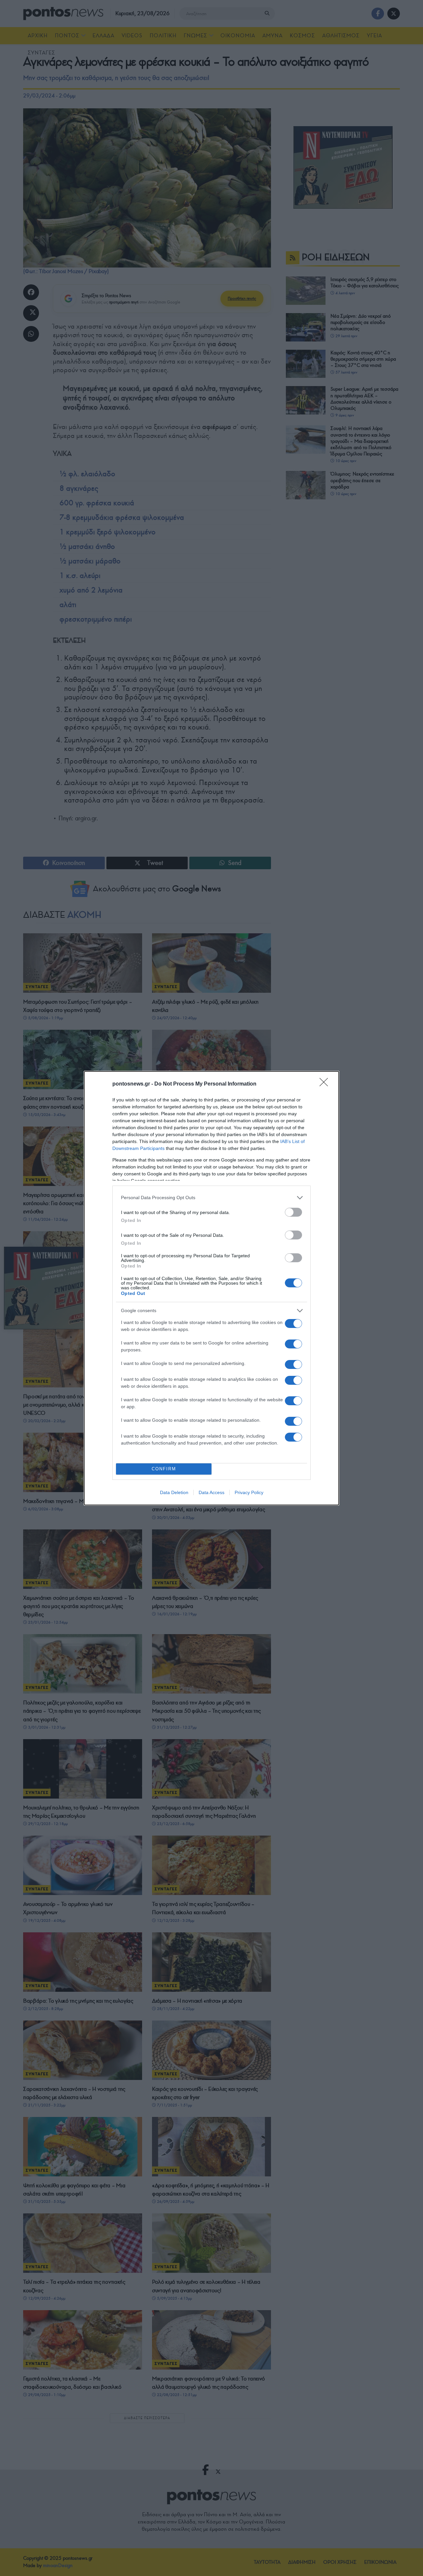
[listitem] (211, 1198)
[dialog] (211, 1288)
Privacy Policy (249, 1492)
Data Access (211, 1492)
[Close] (326, 1084)
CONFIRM (164, 1469)
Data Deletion (174, 1492)
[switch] (293, 1212)
